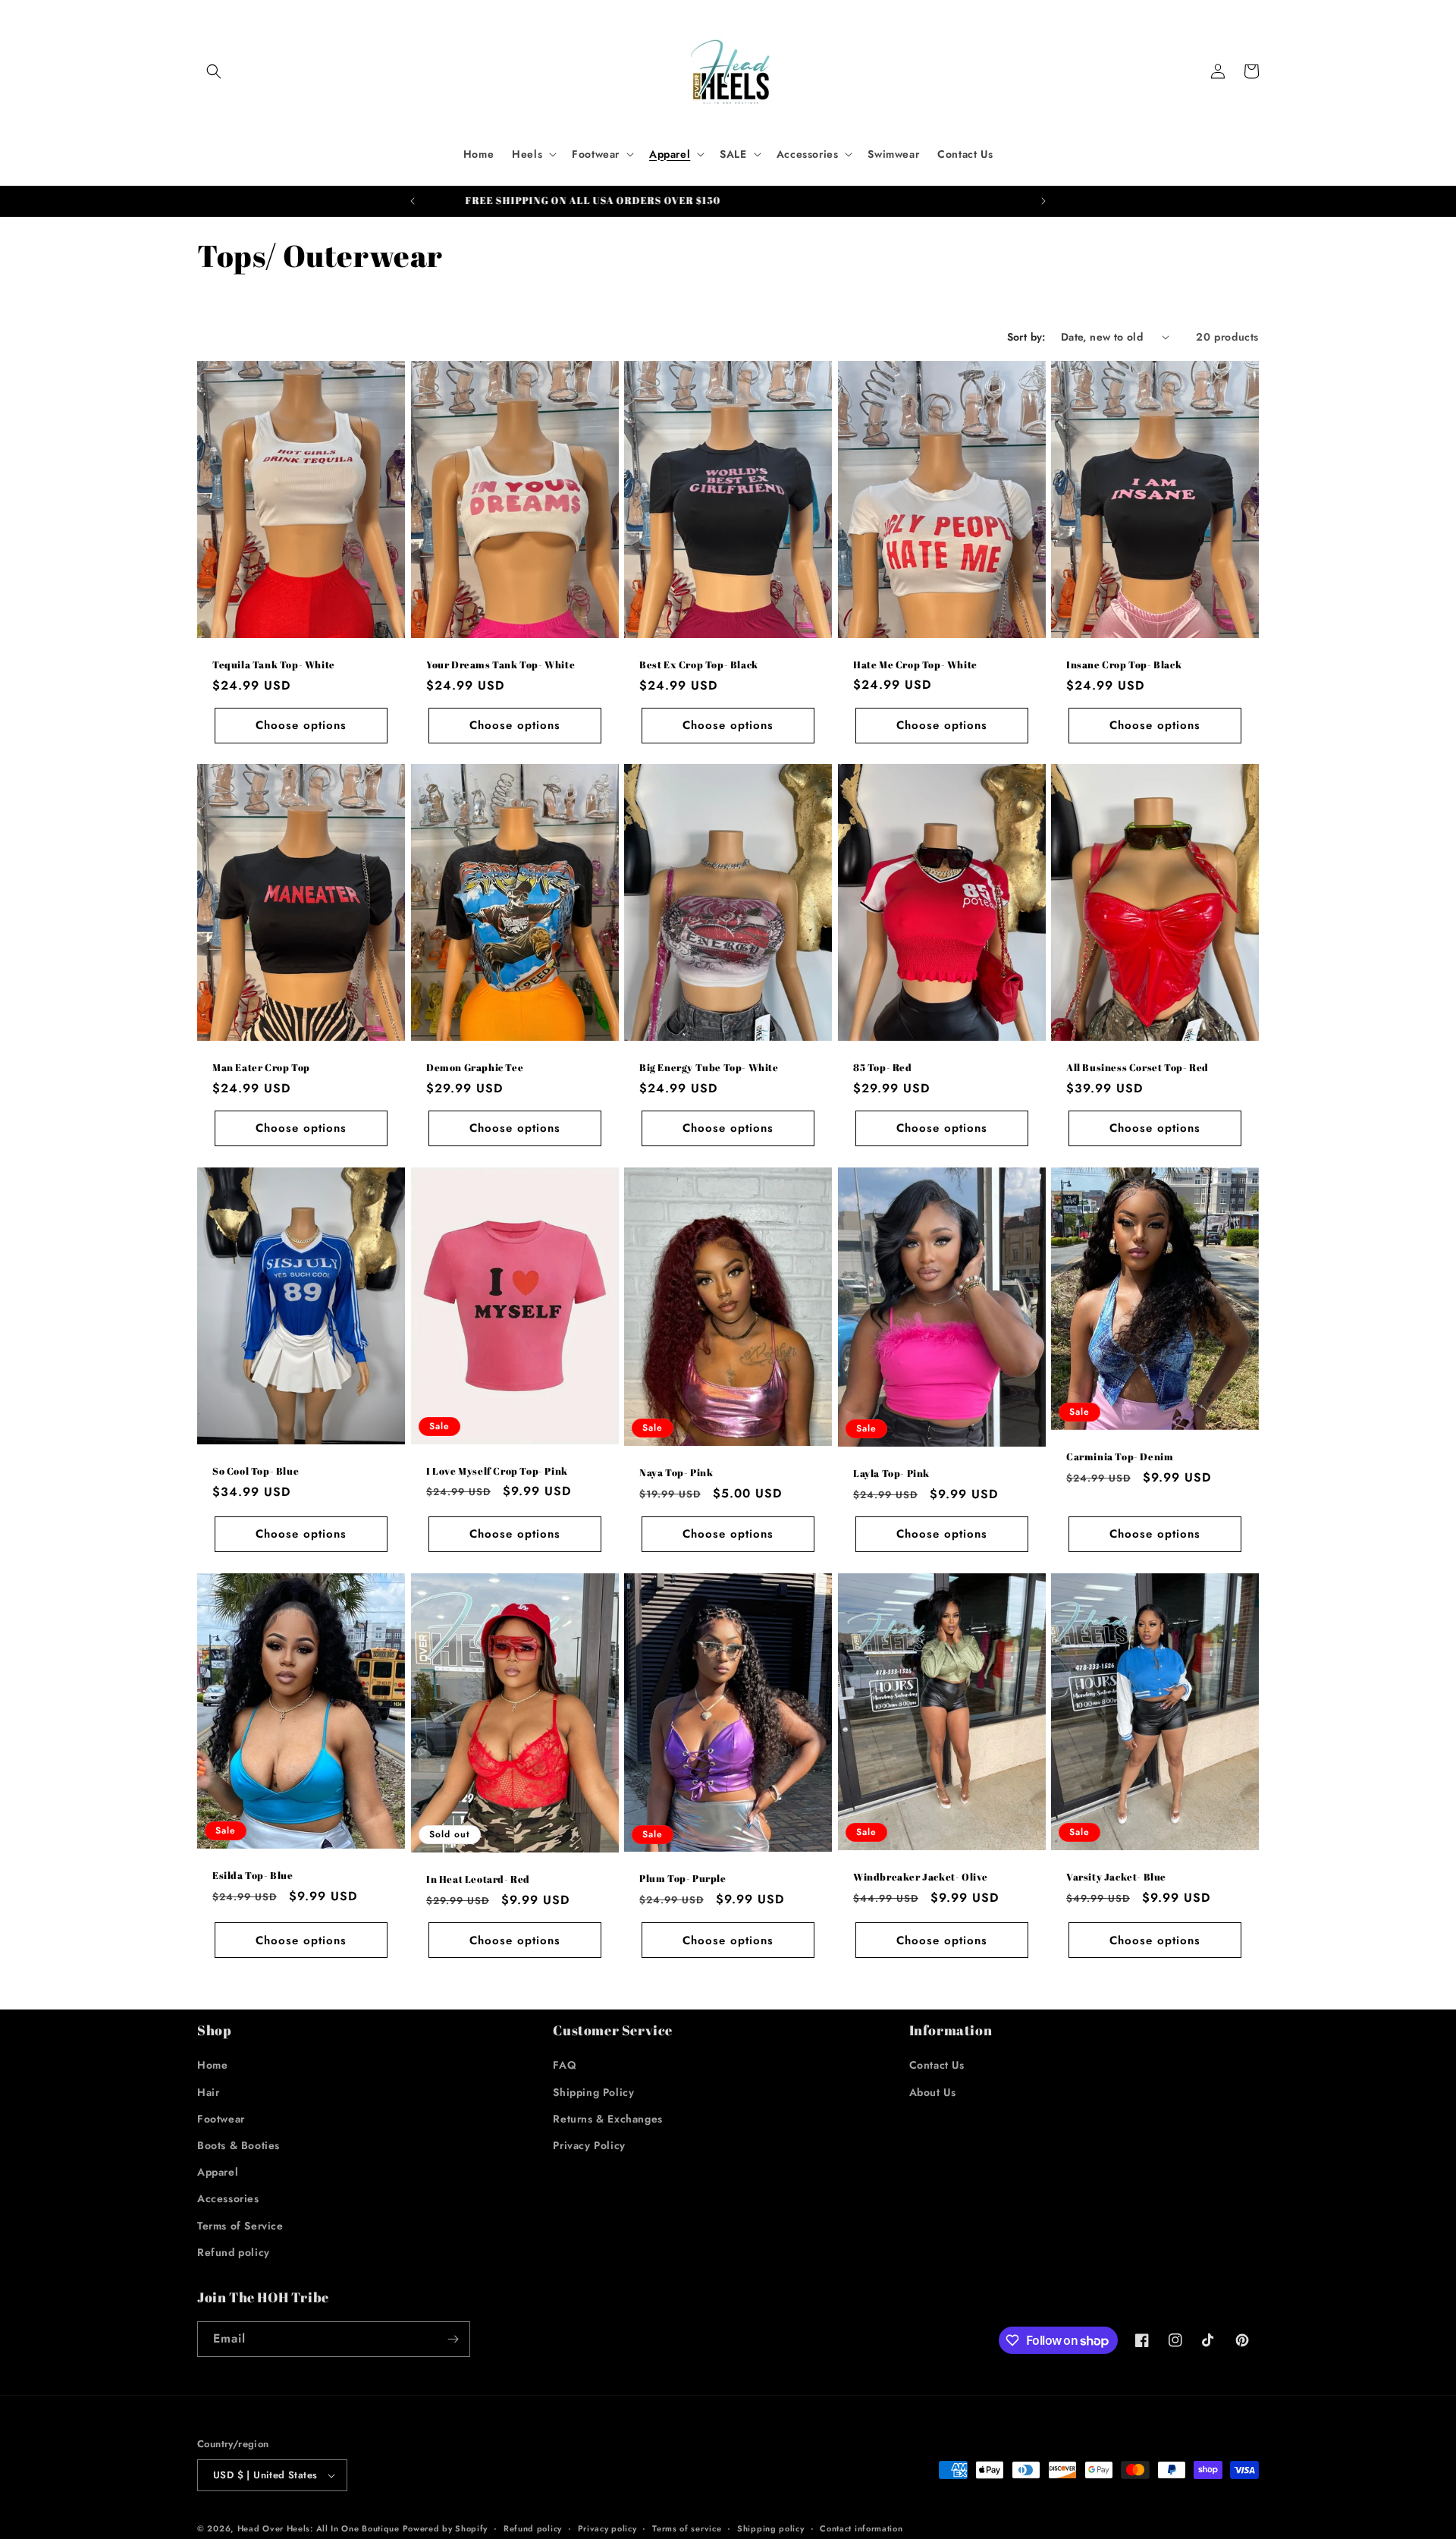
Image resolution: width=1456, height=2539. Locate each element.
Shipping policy (771, 2528)
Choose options (301, 725)
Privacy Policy (589, 2145)
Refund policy (234, 2252)
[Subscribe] (453, 2339)
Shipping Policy (593, 2092)
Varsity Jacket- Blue (1116, 1877)
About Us (933, 2092)
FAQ (565, 2065)
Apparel (218, 2172)
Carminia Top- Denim (1120, 1457)
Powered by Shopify (446, 2528)
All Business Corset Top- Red (1137, 1068)
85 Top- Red (883, 1068)
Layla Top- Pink (891, 1474)
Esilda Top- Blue (253, 1876)
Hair (208, 2092)
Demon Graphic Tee (475, 1068)
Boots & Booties (238, 2145)
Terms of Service (240, 2226)
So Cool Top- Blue (256, 1471)
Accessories (228, 2198)
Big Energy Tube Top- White (709, 1068)
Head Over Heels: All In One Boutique (320, 2528)
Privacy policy (607, 2528)
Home (212, 2065)
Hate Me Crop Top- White (915, 664)
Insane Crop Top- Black (1124, 664)
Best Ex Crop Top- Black (699, 664)
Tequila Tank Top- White (274, 664)
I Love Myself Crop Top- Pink (497, 1471)
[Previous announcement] (413, 201)
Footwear (221, 2119)
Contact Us (937, 2065)
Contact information (861, 2528)
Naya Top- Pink (676, 1473)
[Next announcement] (1043, 201)
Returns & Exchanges (607, 2119)
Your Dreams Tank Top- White (500, 664)
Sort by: (1026, 337)
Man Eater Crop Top (261, 1068)
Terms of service (687, 2528)
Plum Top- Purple (683, 1879)
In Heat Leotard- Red (478, 1879)
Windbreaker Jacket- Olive (921, 1877)
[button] (214, 71)
